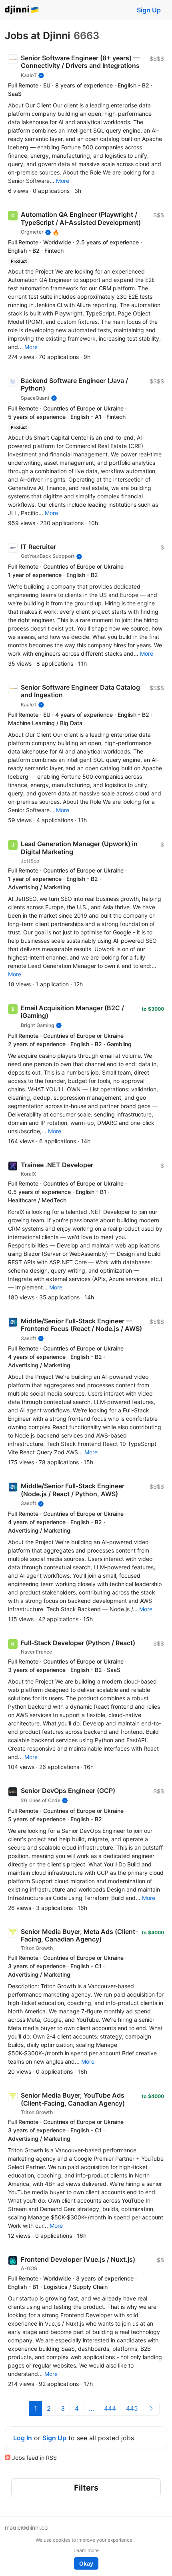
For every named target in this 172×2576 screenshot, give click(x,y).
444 (110, 2408)
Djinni (22, 10)
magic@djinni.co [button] (26, 2527)
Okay (86, 2563)
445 (132, 2408)
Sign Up (149, 10)
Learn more (86, 2550)
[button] (63, 181)
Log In (23, 2438)
